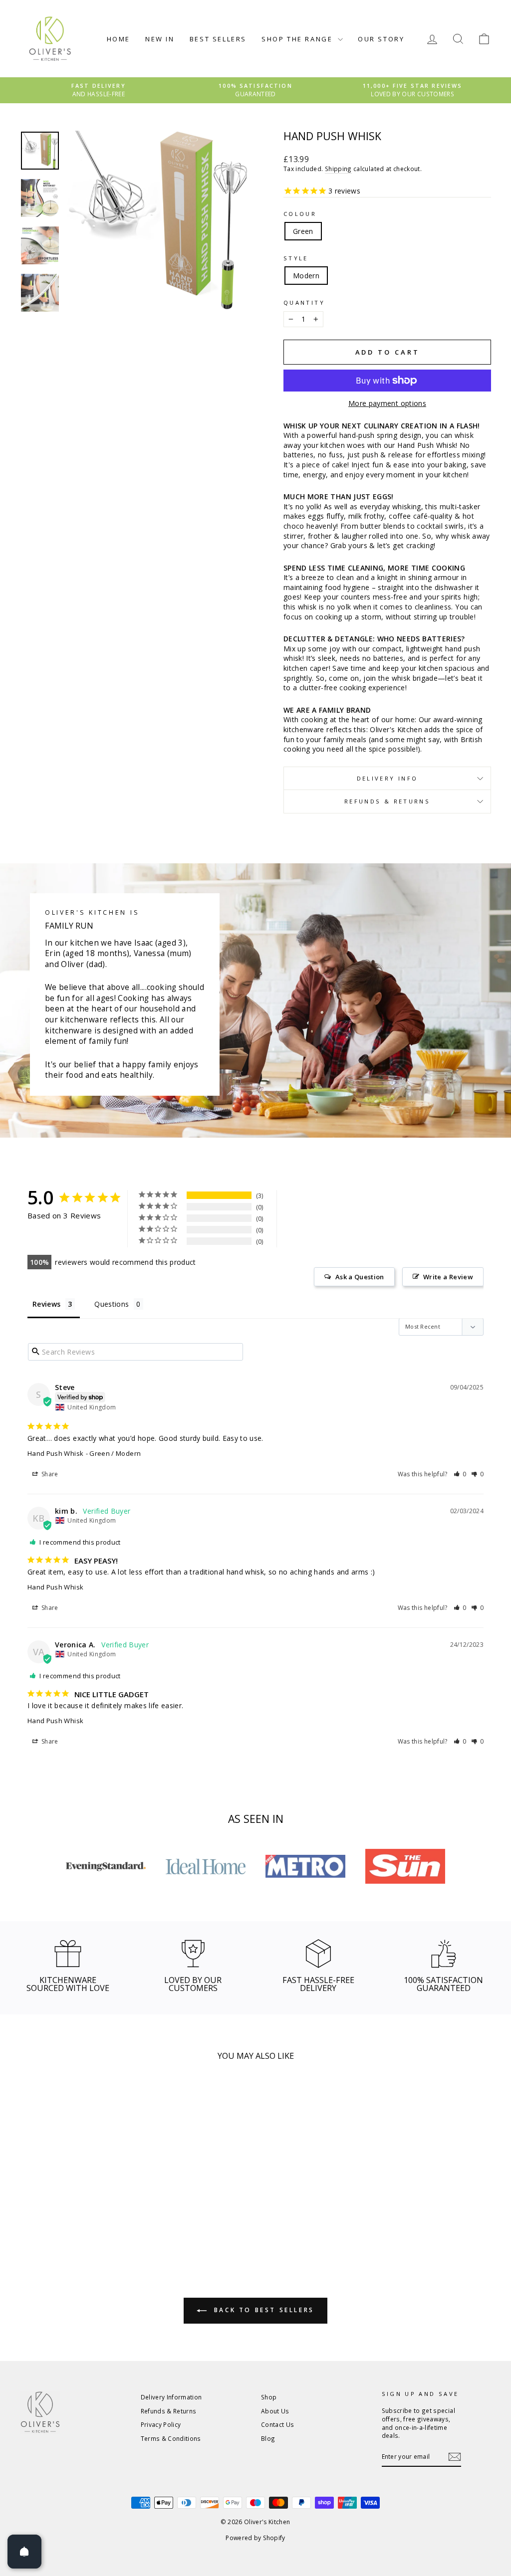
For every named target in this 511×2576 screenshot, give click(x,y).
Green (303, 231)
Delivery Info (387, 778)
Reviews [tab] (46, 1304)
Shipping (338, 169)
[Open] (24, 2552)
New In (160, 39)
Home (119, 39)
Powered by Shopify (255, 2538)
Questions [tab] (112, 1304)
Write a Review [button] (448, 1277)
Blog (268, 2438)
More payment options (387, 403)
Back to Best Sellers (262, 2310)
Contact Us (278, 2424)
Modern (306, 276)
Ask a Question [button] (360, 1277)
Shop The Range (298, 39)
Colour (300, 214)
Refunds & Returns (387, 801)
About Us (275, 2411)
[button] (460, 1474)
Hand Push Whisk (55, 1453)
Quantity (304, 302)
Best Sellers (218, 39)
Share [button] (49, 1474)
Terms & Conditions (171, 2438)
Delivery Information (171, 2397)
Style (296, 258)
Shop (269, 2397)
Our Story (381, 39)
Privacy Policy (161, 2424)
